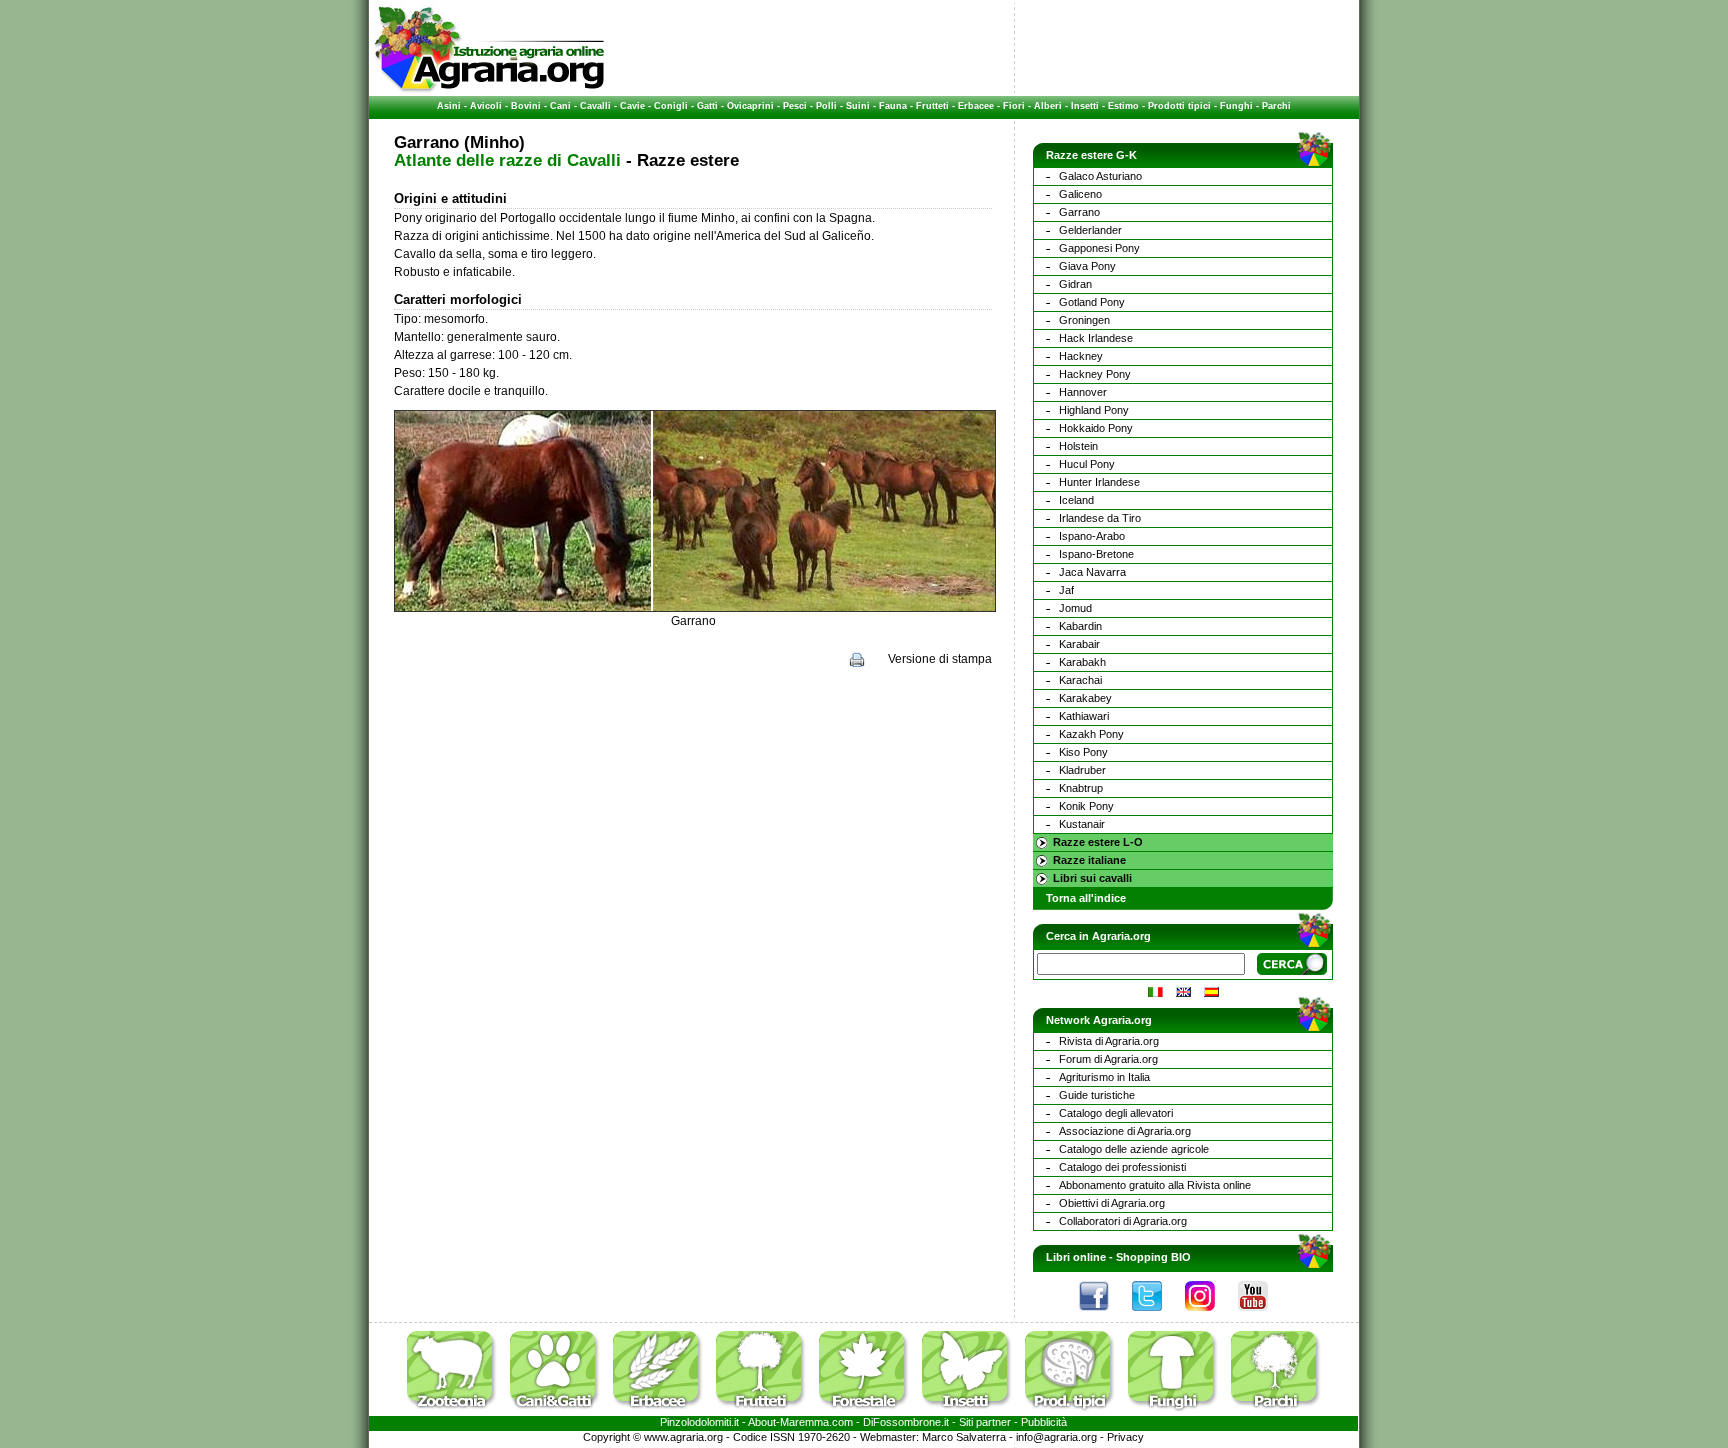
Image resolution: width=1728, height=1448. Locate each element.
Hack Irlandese (1096, 338)
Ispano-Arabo (1092, 536)
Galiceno (1080, 194)
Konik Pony (1086, 806)
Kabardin (1080, 626)
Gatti (707, 106)
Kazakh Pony (1091, 734)
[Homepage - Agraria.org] (489, 89)
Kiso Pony (1083, 752)
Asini (449, 106)
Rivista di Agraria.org (1109, 1041)
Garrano (1079, 212)
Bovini (526, 106)
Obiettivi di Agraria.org (1112, 1203)
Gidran (1075, 284)
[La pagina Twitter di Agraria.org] (1157, 1316)
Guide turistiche (1097, 1095)
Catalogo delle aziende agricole (1134, 1149)
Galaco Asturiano (1100, 176)
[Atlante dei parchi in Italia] (1276, 1412)
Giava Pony (1087, 266)
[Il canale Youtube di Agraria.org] (1263, 1316)
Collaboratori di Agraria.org (1123, 1221)
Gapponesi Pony (1099, 248)
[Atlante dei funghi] (1178, 1412)
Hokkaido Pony (1096, 428)
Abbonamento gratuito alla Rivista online (1155, 1185)
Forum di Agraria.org (1108, 1059)
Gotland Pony (1092, 302)
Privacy (1125, 1437)
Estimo (1123, 106)
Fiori (1014, 106)
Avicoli (486, 106)
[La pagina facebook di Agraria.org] (1104, 1316)
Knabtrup (1081, 788)
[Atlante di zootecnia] (457, 1412)
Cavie (632, 106)
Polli (826, 106)
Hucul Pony (1087, 464)
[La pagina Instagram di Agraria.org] (1210, 1316)
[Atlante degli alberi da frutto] (766, 1412)
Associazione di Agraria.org (1125, 1131)
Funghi (1236, 106)
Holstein (1078, 446)
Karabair (1079, 644)
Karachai (1080, 680)
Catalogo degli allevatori (1116, 1113)
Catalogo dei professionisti (1122, 1167)
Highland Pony (1094, 410)
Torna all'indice (1086, 898)
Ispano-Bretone (1096, 554)
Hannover (1083, 392)
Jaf (1066, 590)
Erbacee (976, 106)
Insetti (1085, 106)
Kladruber (1082, 770)
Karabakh (1082, 662)
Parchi (1276, 106)
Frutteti (932, 106)
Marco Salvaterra (964, 1437)
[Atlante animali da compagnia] (560, 1412)
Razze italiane (1089, 860)
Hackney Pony (1095, 374)
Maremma (804, 1422)
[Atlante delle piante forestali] (869, 1412)
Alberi (1048, 106)
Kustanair (1082, 824)
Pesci (795, 106)
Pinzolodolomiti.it (699, 1422)
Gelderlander (1090, 230)
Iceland (1076, 500)
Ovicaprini (750, 106)
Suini (858, 106)
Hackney (1081, 356)
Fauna (893, 106)
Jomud (1075, 608)
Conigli (671, 106)
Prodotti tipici (1179, 106)
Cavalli (595, 106)
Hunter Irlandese (1099, 482)
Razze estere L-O (1098, 842)
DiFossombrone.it (906, 1422)
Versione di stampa (940, 659)
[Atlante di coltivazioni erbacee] (663, 1412)
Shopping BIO (1153, 1257)
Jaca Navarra (1092, 572)
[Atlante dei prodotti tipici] (1075, 1412)
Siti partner (985, 1422)
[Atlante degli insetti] (972, 1412)
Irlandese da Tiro (1100, 518)
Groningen (1084, 320)
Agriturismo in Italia (1104, 1077)
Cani (560, 106)
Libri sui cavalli (1092, 878)
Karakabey (1085, 698)
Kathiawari (1084, 716)
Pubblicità (1044, 1422)
